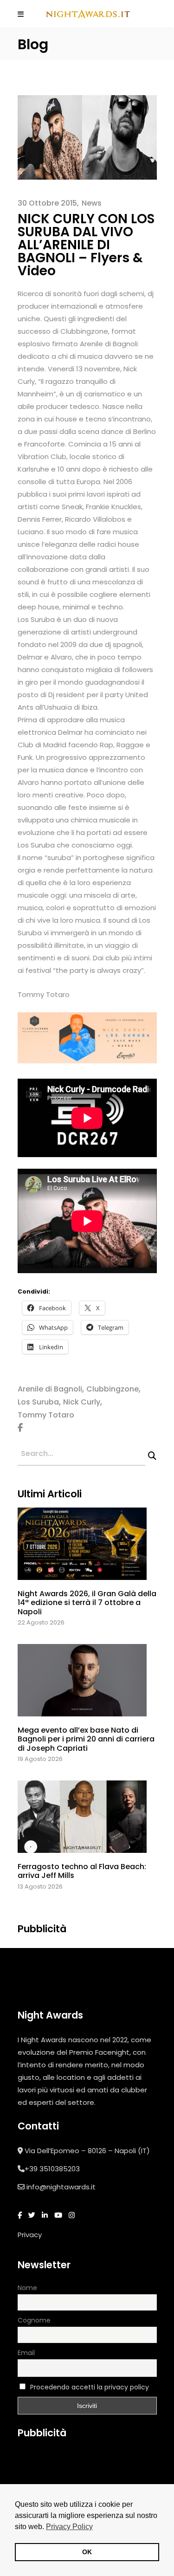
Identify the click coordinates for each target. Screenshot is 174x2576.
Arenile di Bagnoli (50, 1389)
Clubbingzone (113, 1389)
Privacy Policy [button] (69, 2527)
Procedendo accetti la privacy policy (90, 2387)
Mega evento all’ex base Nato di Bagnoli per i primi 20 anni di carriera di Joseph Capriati (86, 1739)
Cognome (34, 2320)
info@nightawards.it (61, 2187)
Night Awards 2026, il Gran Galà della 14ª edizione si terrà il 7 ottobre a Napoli (87, 1602)
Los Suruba (38, 1402)
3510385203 (60, 2169)
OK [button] (87, 2552)
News (92, 203)
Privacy (30, 2235)
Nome (27, 2288)
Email (26, 2353)
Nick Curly (82, 1402)
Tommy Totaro (46, 1415)
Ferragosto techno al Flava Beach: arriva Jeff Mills (82, 1871)
